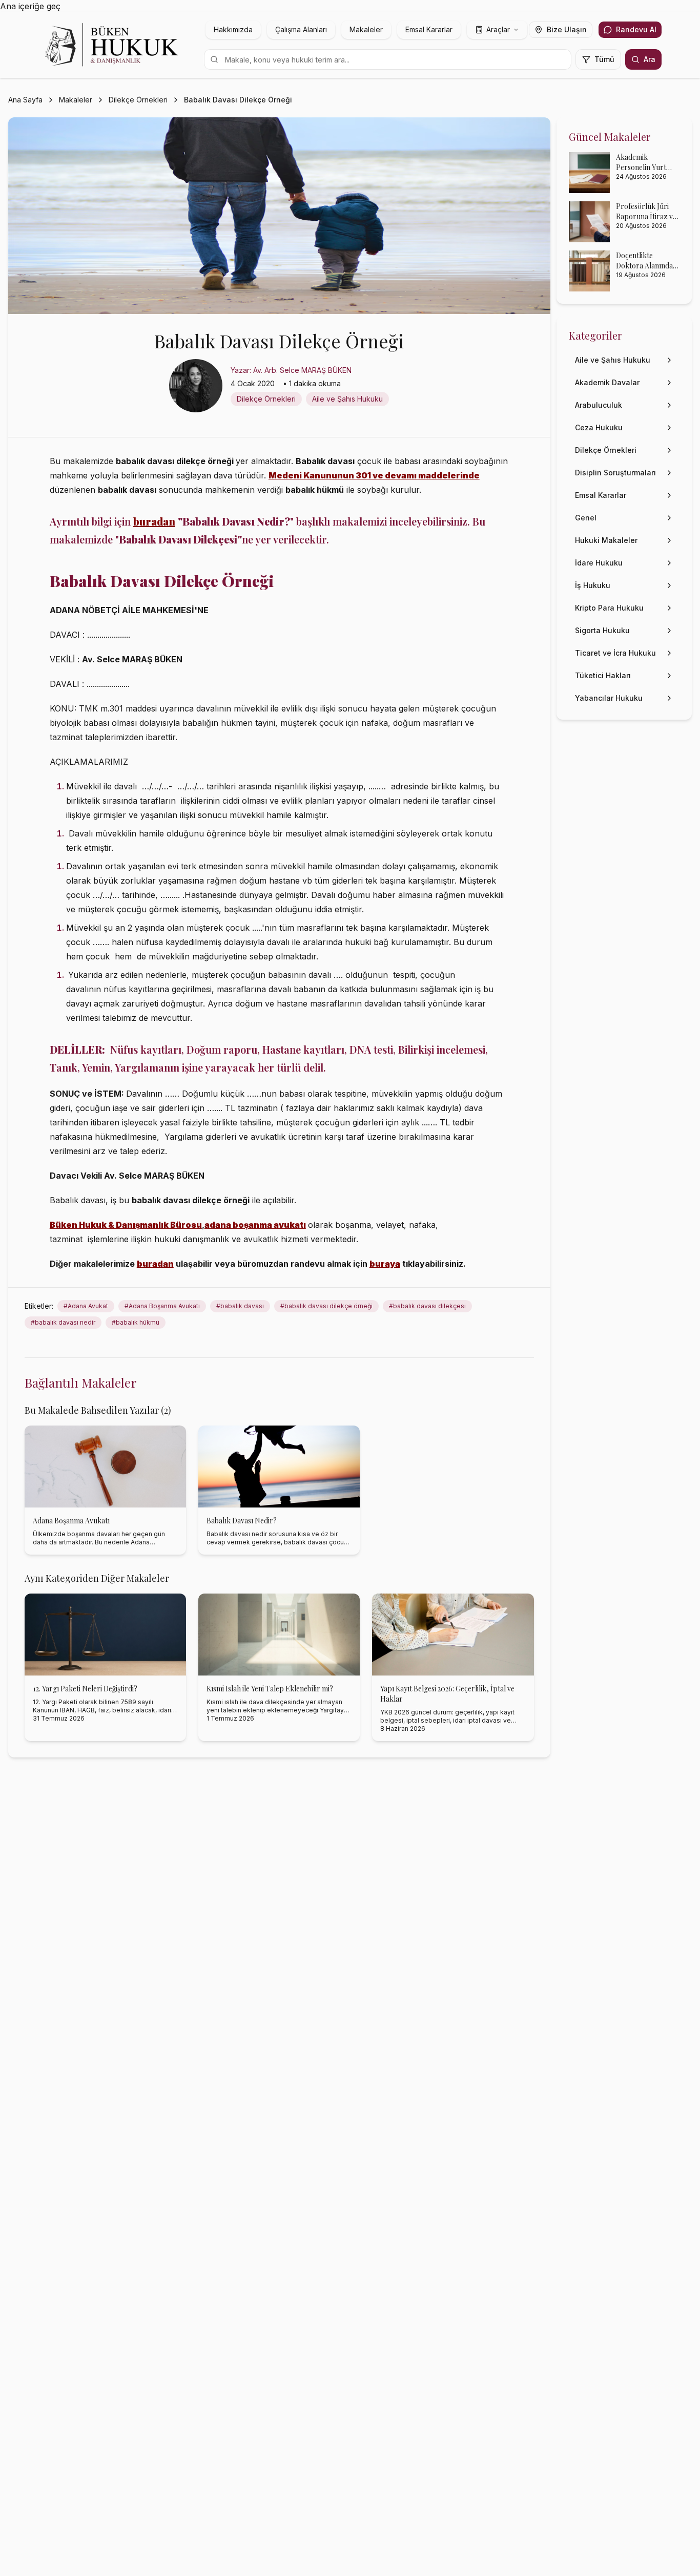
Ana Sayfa (25, 100)
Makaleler (366, 29)
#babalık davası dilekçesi (427, 1306)
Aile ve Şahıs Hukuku (347, 399)
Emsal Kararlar (429, 29)
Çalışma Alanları (301, 29)
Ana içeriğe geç (30, 6)
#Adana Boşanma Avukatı (162, 1306)
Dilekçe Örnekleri (138, 100)
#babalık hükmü (136, 1322)
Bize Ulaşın (567, 29)
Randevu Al (636, 29)
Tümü (604, 59)
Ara (650, 59)
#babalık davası (240, 1306)
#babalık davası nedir (63, 1322)
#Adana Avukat (86, 1306)
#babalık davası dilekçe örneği (326, 1306)
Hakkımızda (233, 29)
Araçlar (498, 29)
